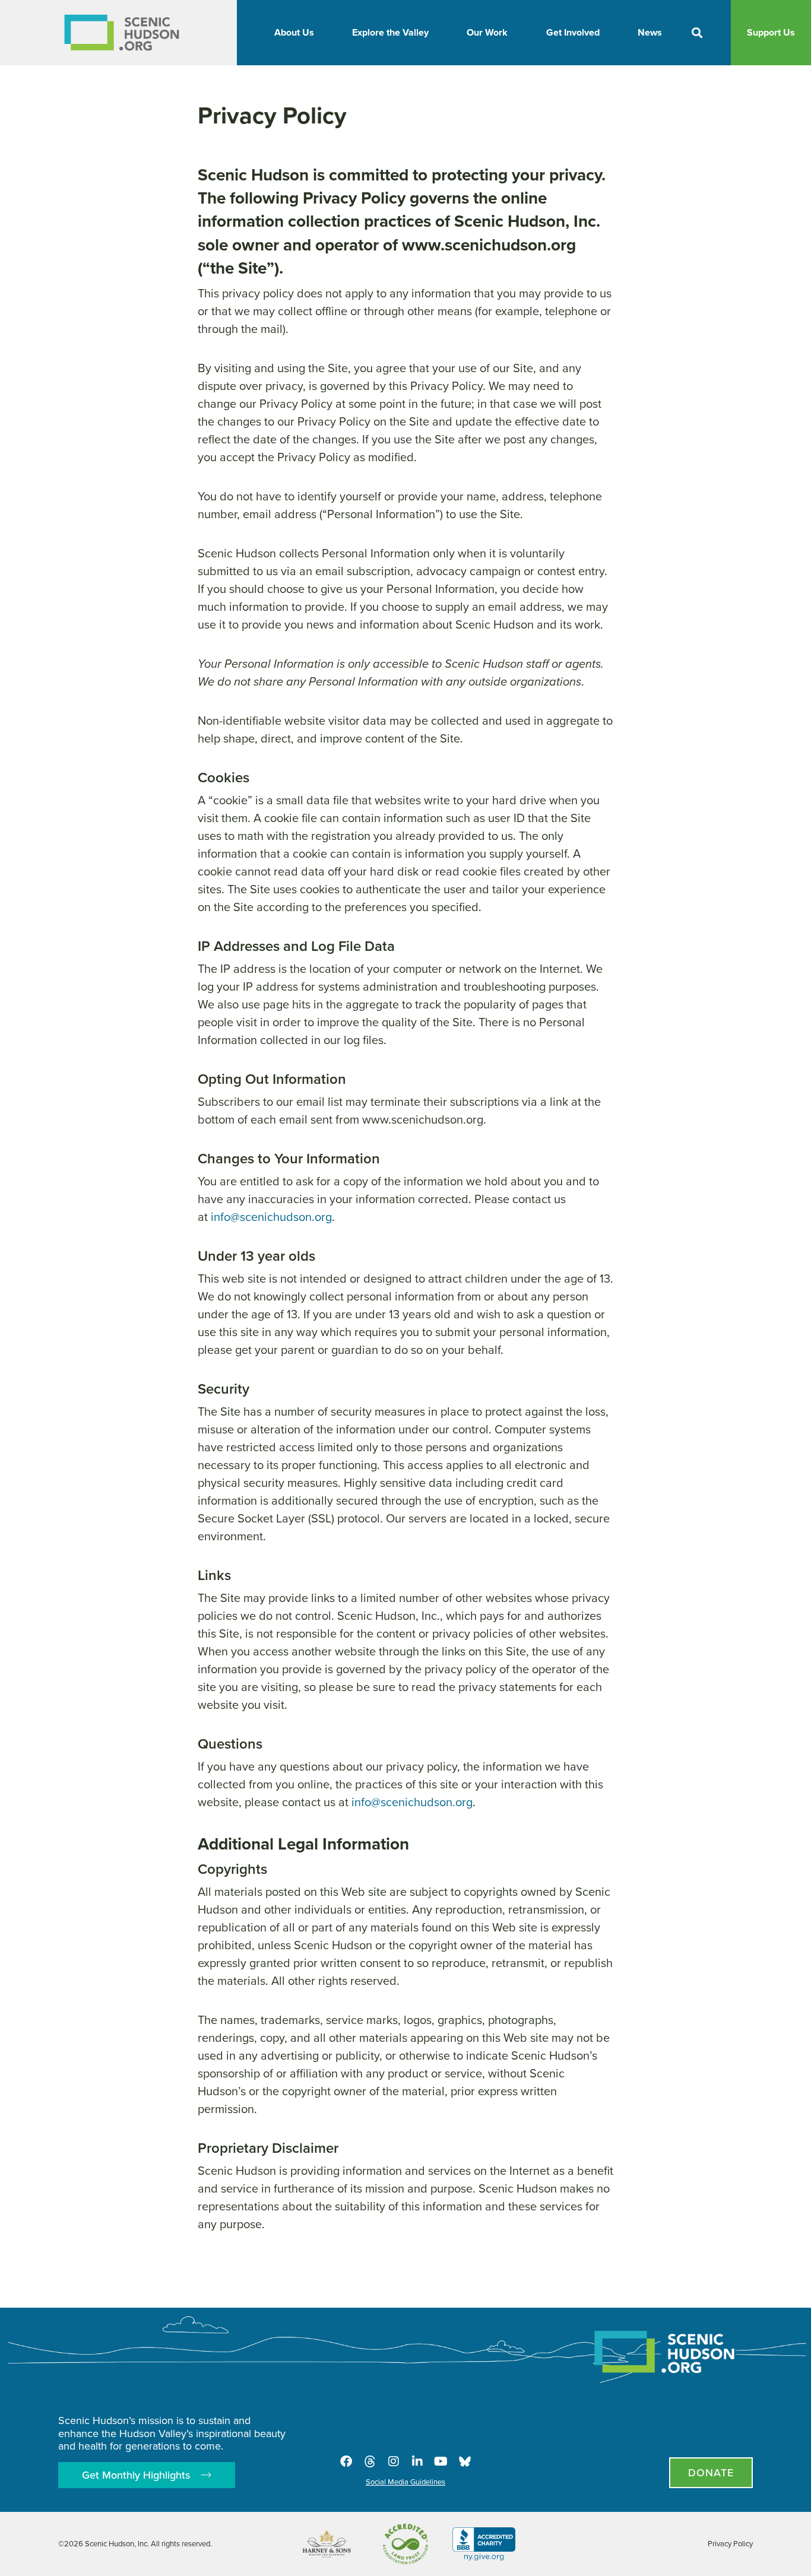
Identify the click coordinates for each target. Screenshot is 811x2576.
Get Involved (573, 32)
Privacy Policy (730, 2544)
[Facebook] (346, 2461)
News (650, 32)
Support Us (771, 32)
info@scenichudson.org (271, 1217)
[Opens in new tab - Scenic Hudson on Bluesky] (465, 2461)
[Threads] (370, 2461)
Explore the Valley (390, 32)
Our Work (487, 32)
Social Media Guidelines (405, 2482)
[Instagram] (394, 2461)
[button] (697, 33)
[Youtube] (441, 2461)
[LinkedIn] (417, 2461)
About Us (294, 32)
